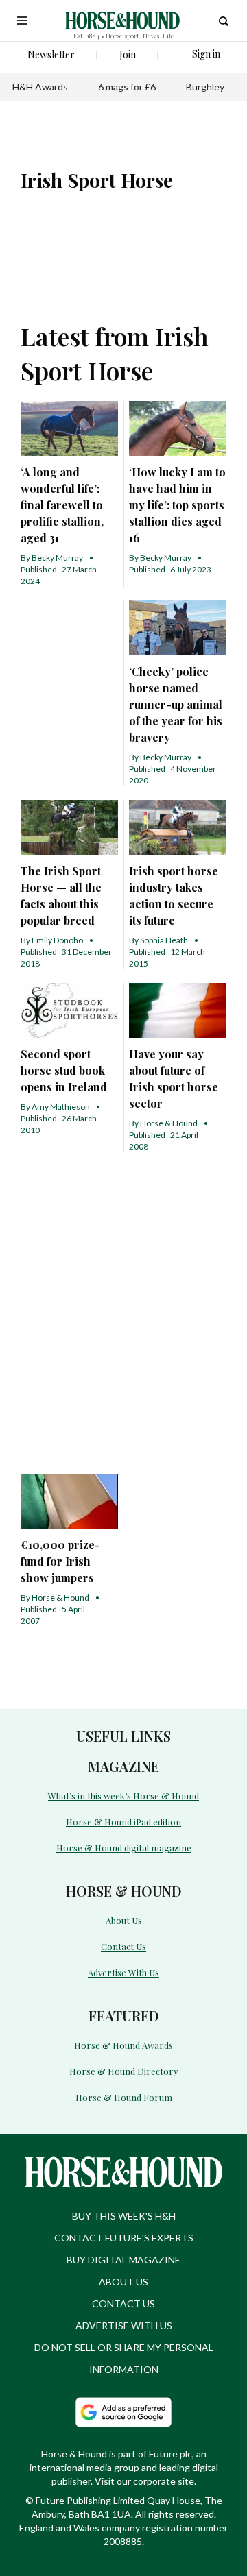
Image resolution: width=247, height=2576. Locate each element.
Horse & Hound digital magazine (124, 1848)
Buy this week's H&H (124, 2216)
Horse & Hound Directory (124, 2071)
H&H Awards (40, 87)
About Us (124, 1920)
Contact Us (123, 1946)
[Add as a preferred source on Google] (123, 2412)
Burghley (205, 87)
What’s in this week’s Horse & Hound (123, 1796)
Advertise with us (124, 2325)
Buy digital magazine (123, 2260)
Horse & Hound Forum (124, 2097)
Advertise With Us (123, 1972)
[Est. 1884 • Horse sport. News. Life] (122, 21)
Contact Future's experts (124, 2238)
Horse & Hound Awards (123, 2045)
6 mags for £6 (127, 87)
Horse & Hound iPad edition (123, 1822)
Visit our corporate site (144, 2481)
